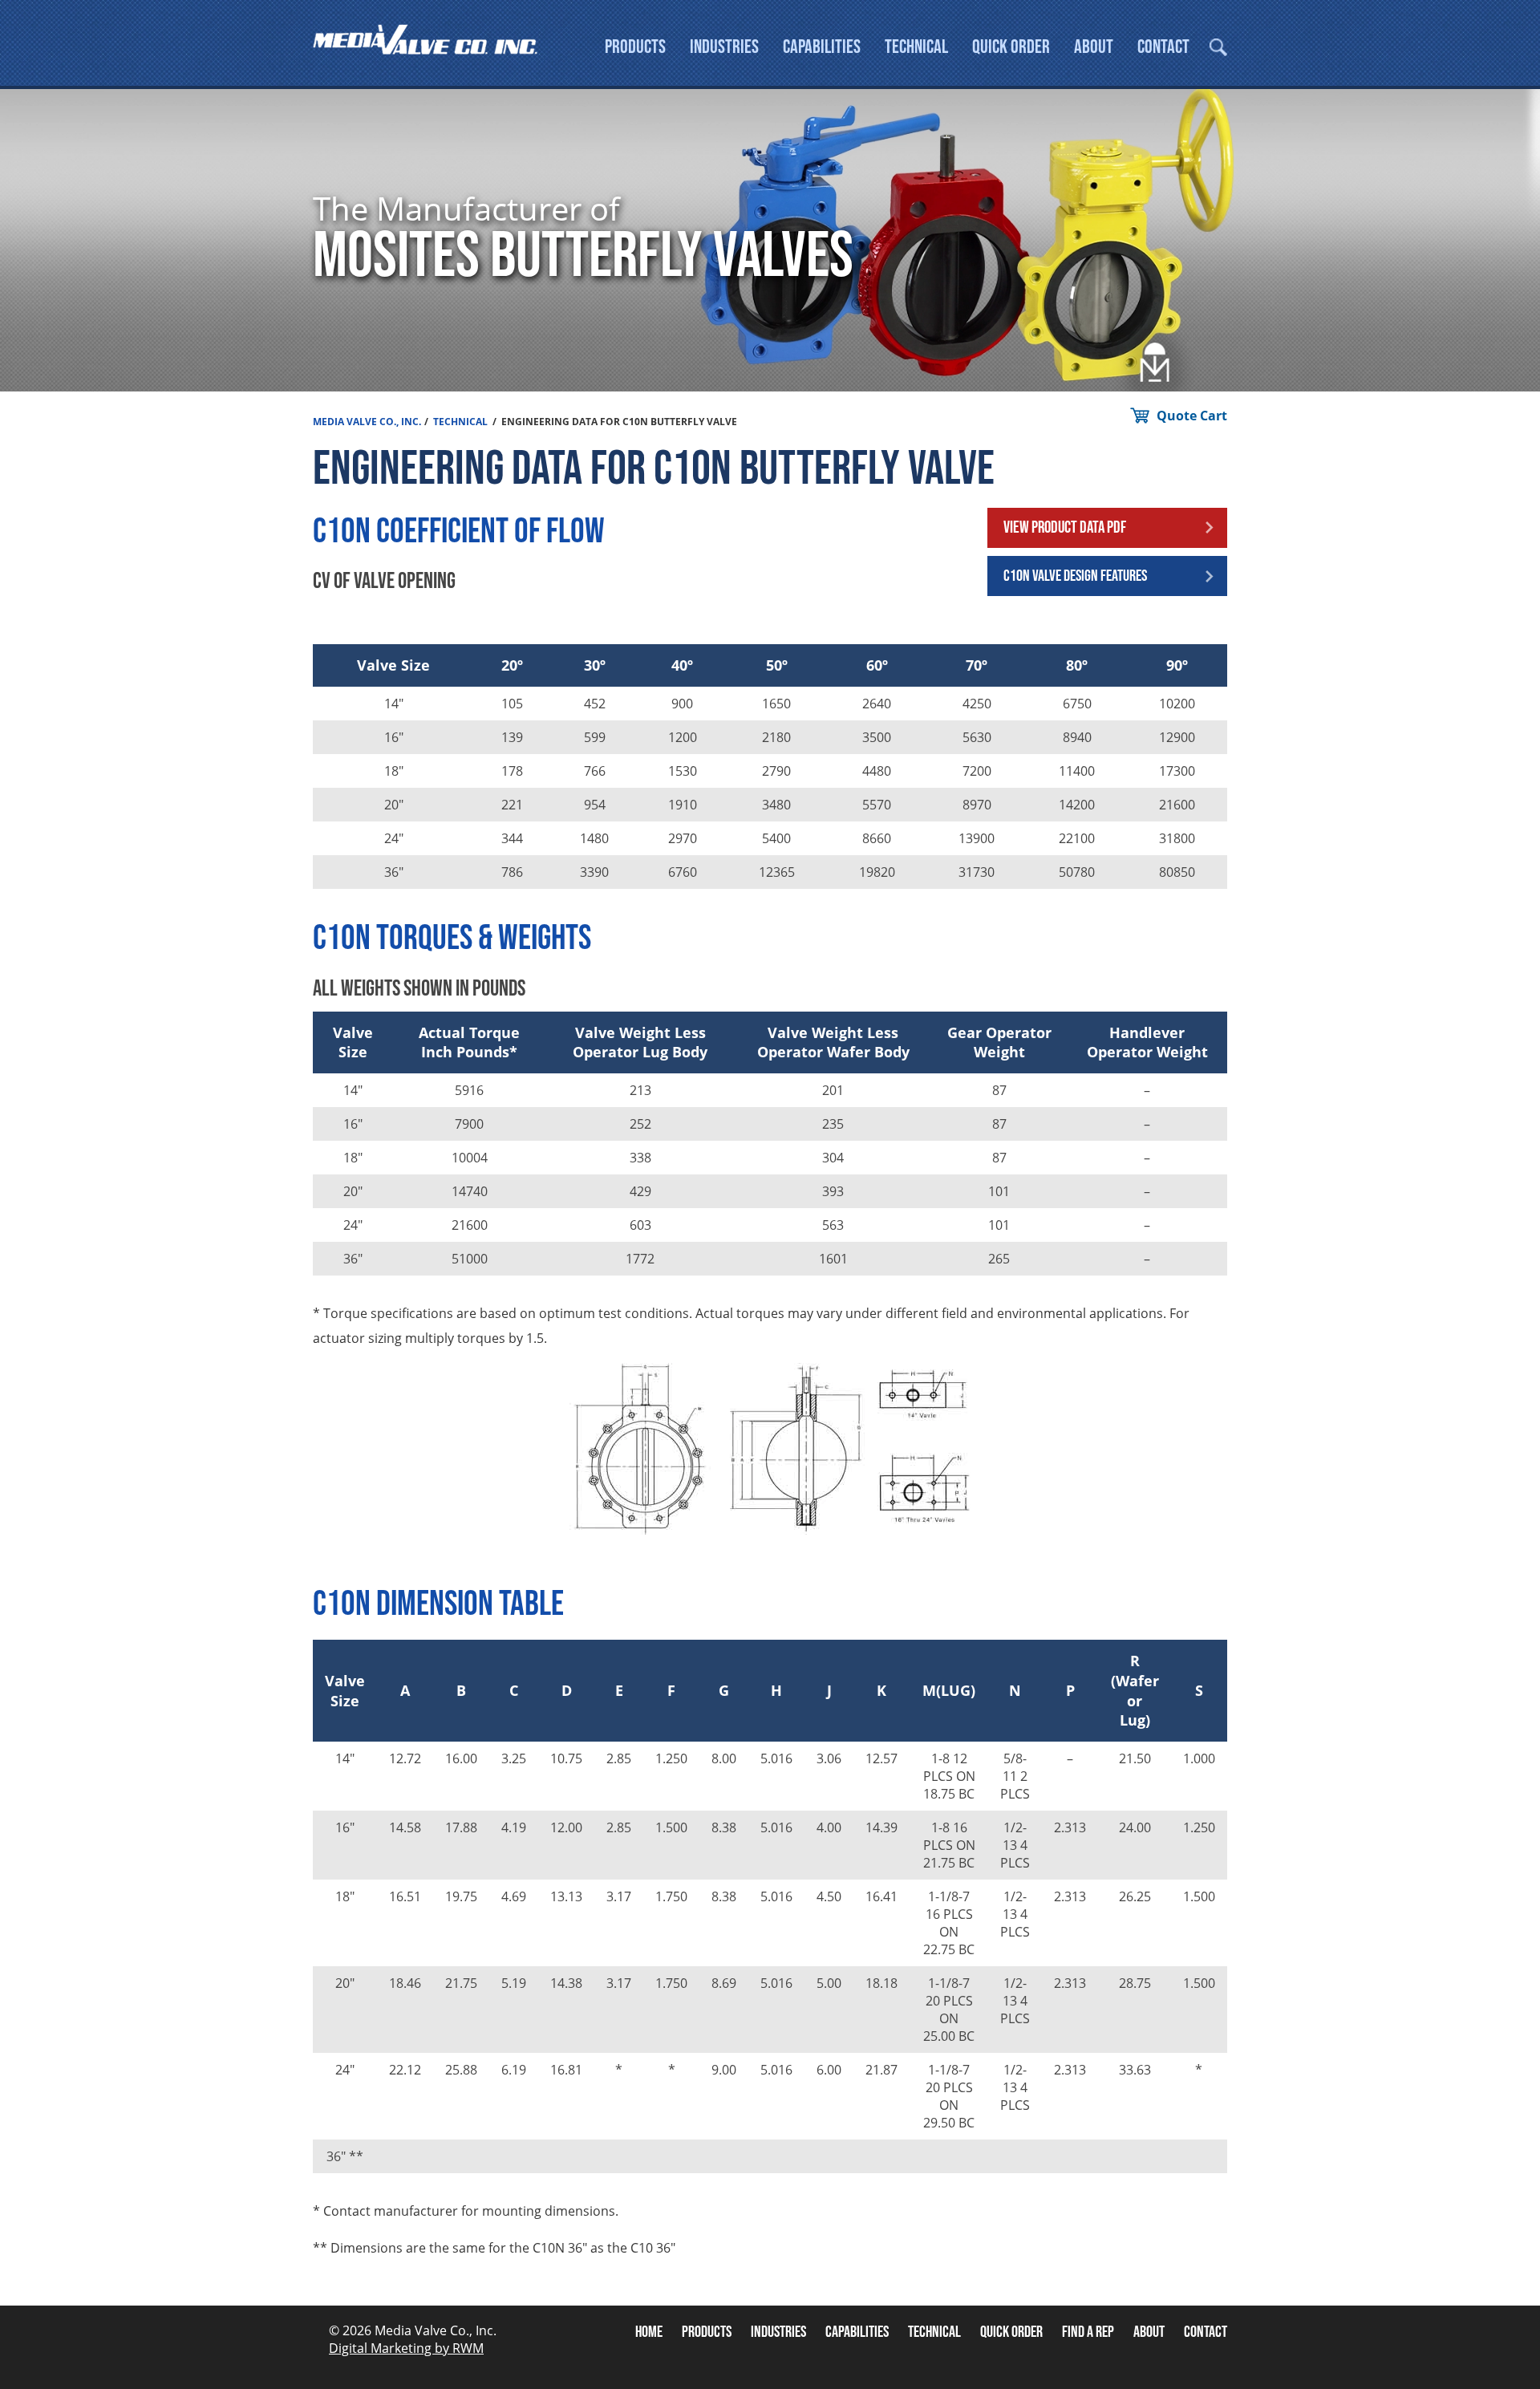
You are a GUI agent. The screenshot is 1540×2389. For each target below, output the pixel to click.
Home (649, 2332)
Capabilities (822, 47)
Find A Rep (1088, 2332)
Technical (916, 47)
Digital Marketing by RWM (406, 2348)
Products (635, 47)
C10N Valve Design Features (1075, 576)
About (1094, 47)
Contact (1163, 47)
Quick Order (1011, 47)
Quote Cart (1192, 416)
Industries (724, 47)
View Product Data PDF (1065, 527)
